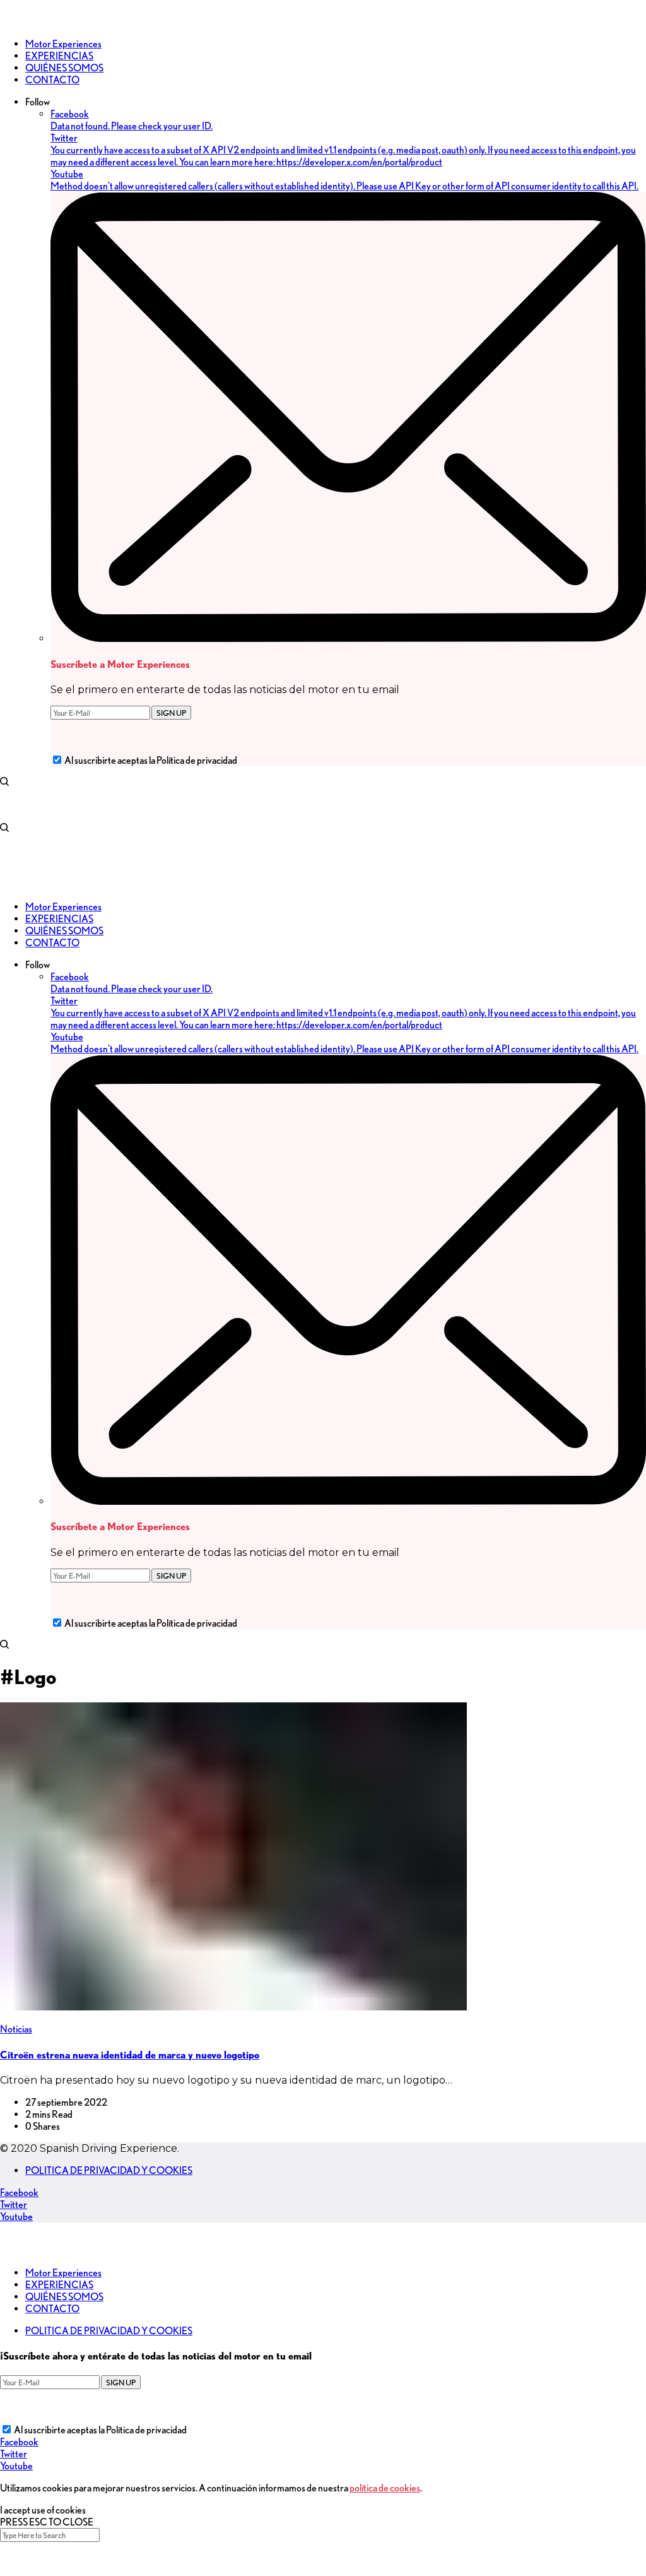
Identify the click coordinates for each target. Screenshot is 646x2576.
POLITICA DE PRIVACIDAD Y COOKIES (109, 2170)
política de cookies (385, 2488)
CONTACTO (52, 2309)
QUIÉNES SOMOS (64, 2297)
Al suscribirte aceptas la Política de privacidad (151, 760)
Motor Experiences (63, 2273)
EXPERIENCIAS (59, 2285)
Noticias (16, 2029)
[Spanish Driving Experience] (19, 22)
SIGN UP (171, 713)
